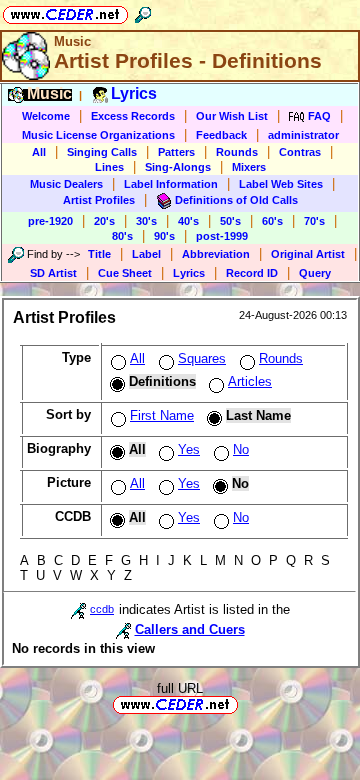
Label (146, 254)
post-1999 (222, 236)
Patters (176, 152)
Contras (300, 152)
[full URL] (246, 703)
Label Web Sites (281, 184)
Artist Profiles (99, 200)
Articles (250, 381)
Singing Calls (102, 152)
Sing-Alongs (178, 167)
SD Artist (53, 273)
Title (99, 254)
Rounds (237, 152)
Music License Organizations (98, 135)
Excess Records (133, 116)
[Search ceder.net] (143, 11)
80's (122, 236)
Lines (109, 167)
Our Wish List (232, 116)
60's (272, 221)
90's (164, 236)
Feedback (221, 135)
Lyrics (189, 273)
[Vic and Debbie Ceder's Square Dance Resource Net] (65, 11)
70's (314, 221)
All (39, 152)
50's (230, 221)
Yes (189, 449)
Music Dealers (66, 184)
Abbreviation (216, 254)
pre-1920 (50, 221)
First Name (162, 415)
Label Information (171, 184)
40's (188, 221)
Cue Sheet (125, 273)
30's (146, 221)
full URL (180, 688)
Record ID (252, 273)
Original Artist (308, 254)
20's (104, 221)
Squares (202, 358)
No (241, 449)
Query (315, 273)
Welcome (46, 116)
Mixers (249, 167)
